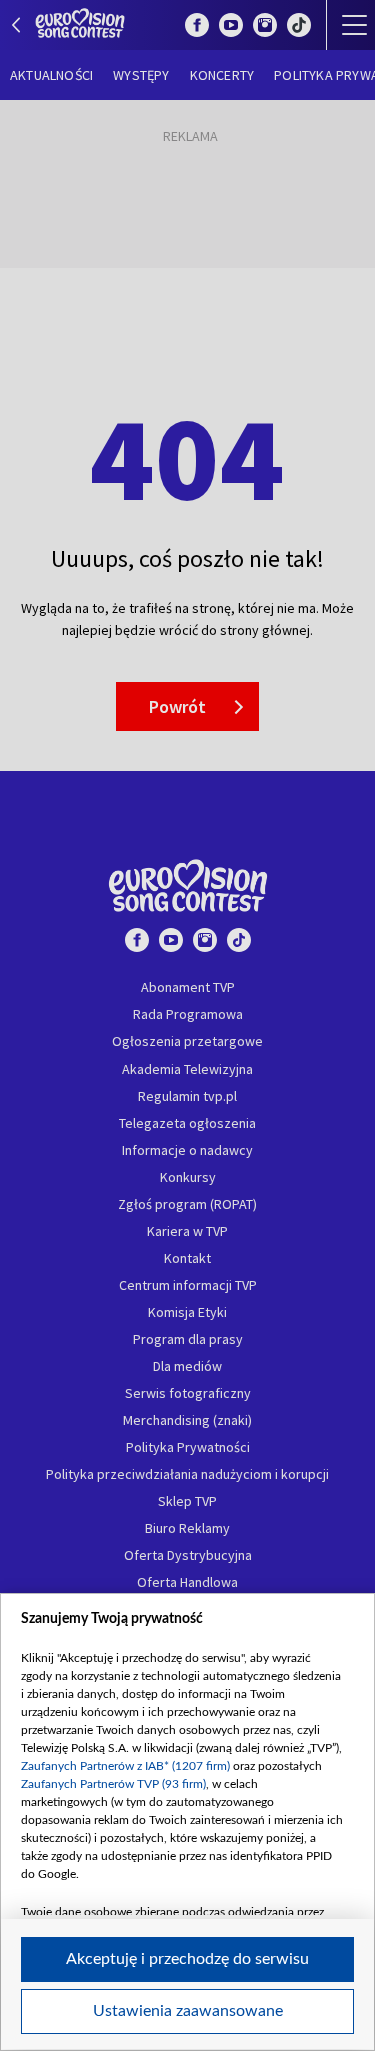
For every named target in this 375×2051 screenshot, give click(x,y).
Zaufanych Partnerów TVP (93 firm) (113, 1784)
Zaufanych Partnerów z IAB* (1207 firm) (125, 1766)
